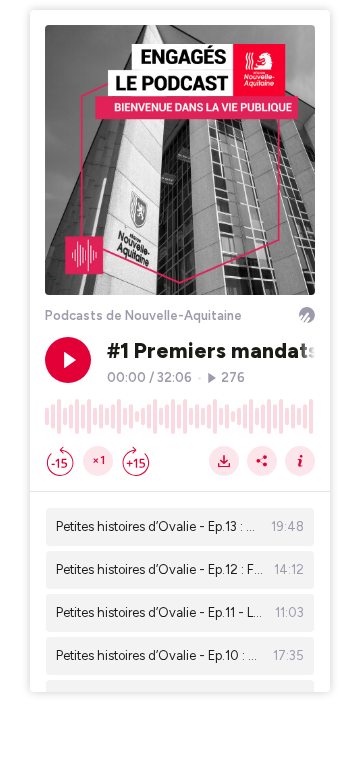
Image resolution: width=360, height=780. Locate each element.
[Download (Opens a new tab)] (224, 461)
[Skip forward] (136, 461)
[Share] (262, 461)
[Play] (68, 360)
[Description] (300, 461)
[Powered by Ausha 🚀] (307, 315)
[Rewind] (60, 461)
